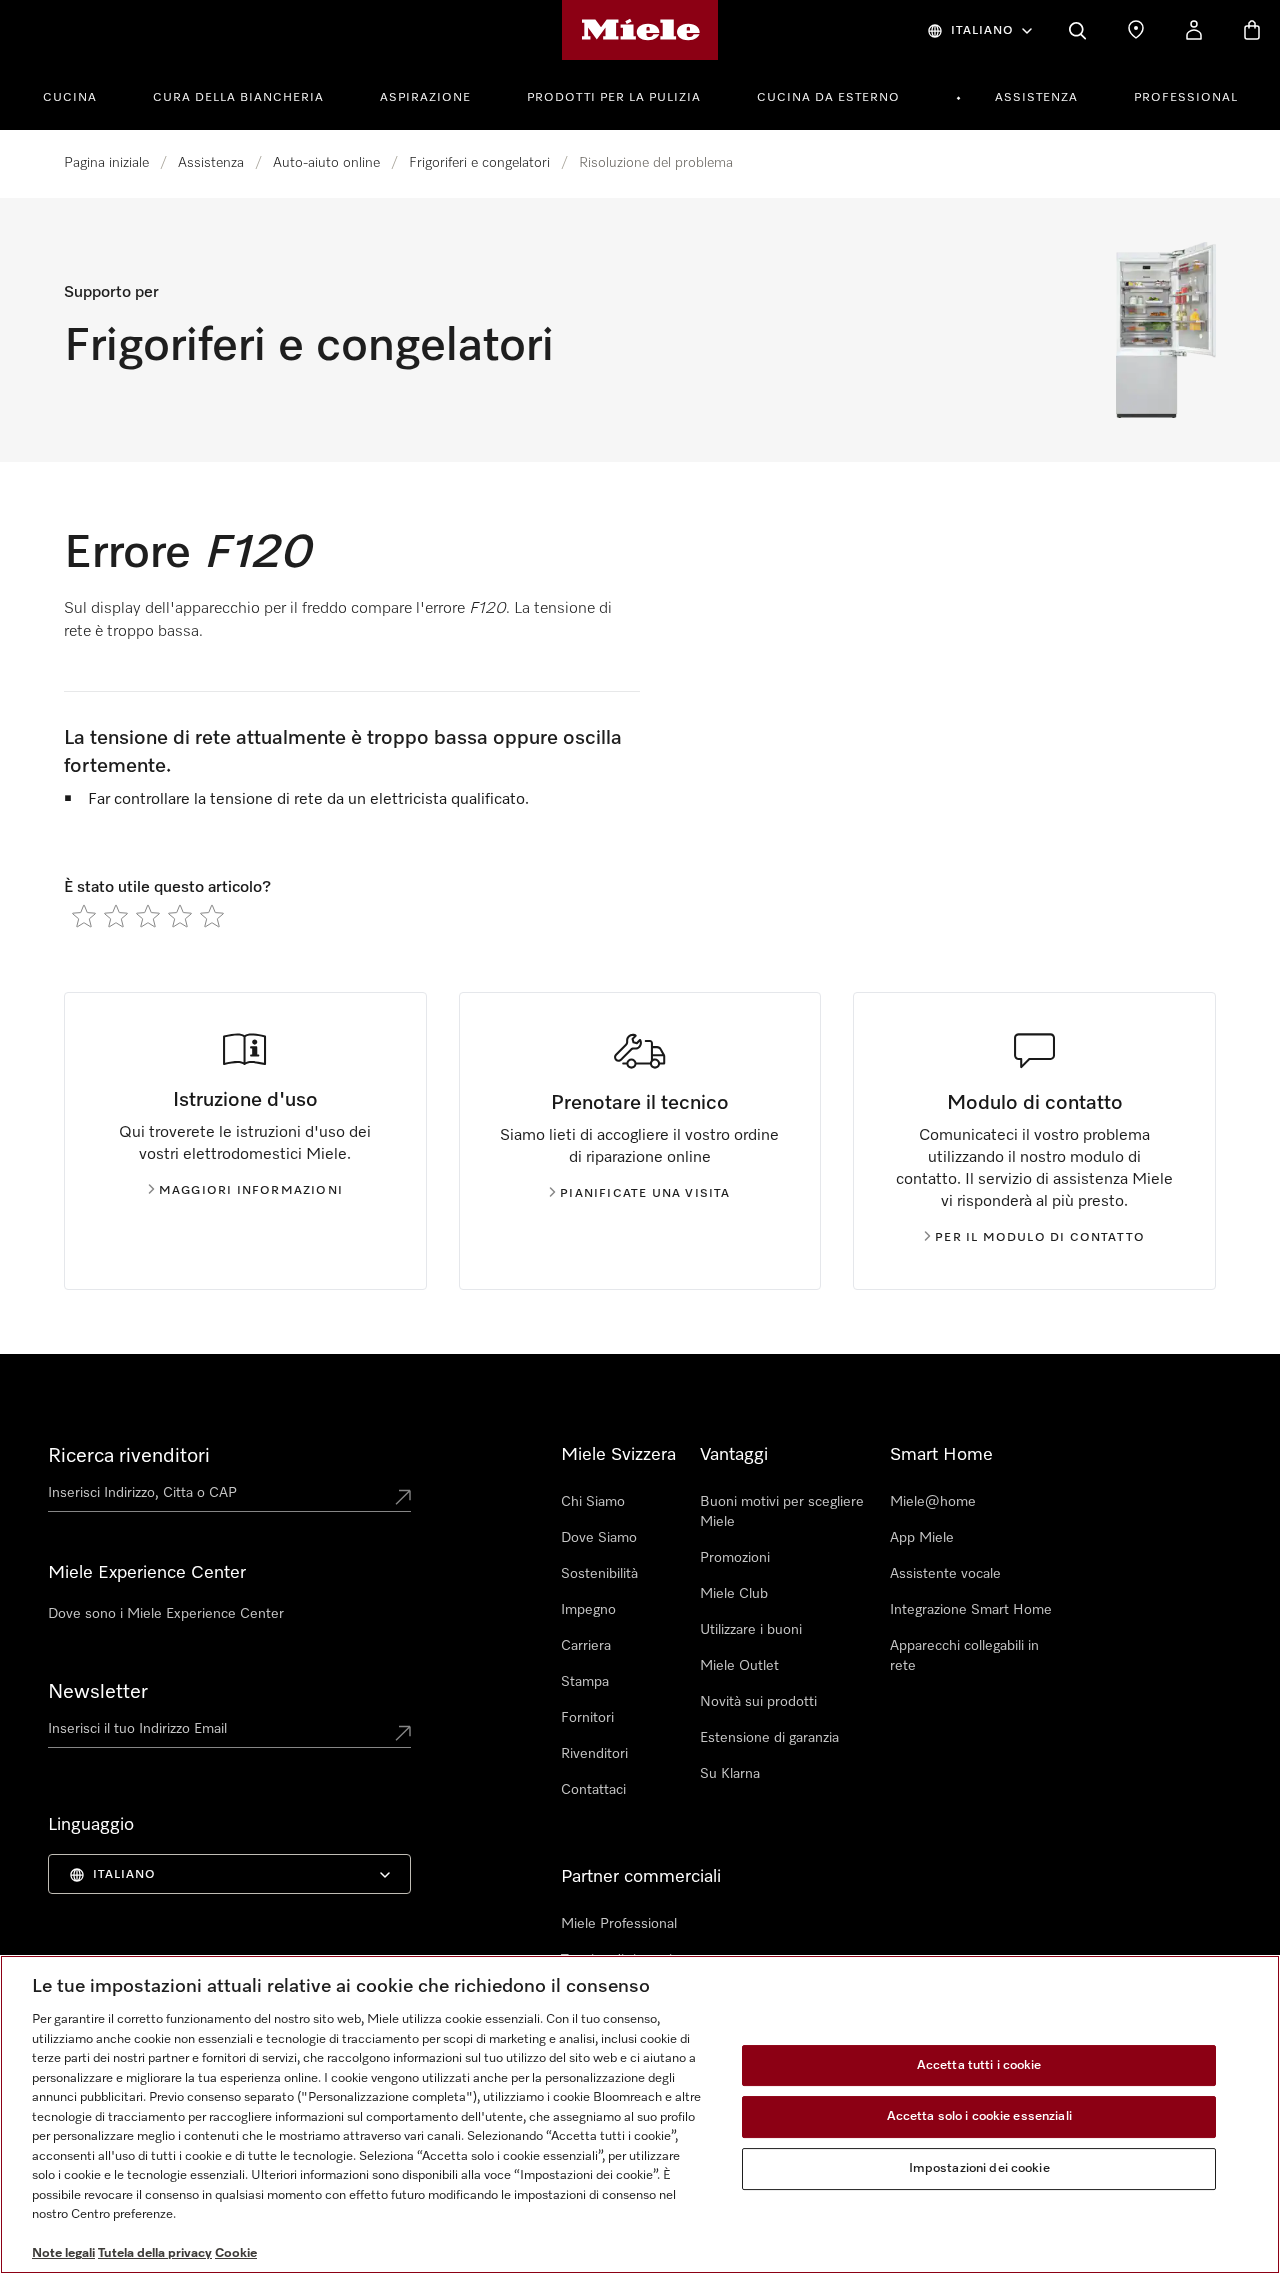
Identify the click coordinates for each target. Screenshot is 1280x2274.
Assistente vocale (945, 1574)
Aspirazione (425, 98)
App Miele (922, 1538)
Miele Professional (619, 1924)
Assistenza (1036, 98)
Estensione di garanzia (769, 1738)
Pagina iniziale (106, 163)
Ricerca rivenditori (129, 1456)
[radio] (84, 916)
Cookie (236, 2253)
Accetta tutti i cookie (979, 2065)
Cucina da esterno (828, 98)
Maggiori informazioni (251, 1191)
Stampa (585, 1682)
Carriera (586, 1646)
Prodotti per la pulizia (614, 98)
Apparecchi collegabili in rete (964, 1656)
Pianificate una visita (645, 1194)
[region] (640, 2114)
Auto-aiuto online (326, 163)
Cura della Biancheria (238, 98)
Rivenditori (594, 1754)
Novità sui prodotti (758, 1702)
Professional (1186, 98)
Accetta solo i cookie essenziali (979, 2116)
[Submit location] (403, 1497)
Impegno (588, 1610)
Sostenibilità (599, 1574)
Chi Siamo (593, 1502)
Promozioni (735, 1558)
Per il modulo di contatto (1040, 1238)
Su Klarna (730, 1774)
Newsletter (98, 1692)
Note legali (63, 2253)
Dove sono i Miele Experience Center (166, 1614)
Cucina (70, 98)
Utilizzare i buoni (751, 1630)
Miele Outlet (739, 1666)
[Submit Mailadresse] (403, 1733)
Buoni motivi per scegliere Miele (782, 1512)
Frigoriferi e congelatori (479, 163)
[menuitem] (81, 95)
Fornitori (587, 1718)
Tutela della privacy (155, 2253)
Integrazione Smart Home (971, 1610)
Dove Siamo (599, 1538)
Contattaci (593, 1790)
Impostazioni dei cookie (979, 2168)
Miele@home (933, 1502)
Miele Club (734, 1594)
